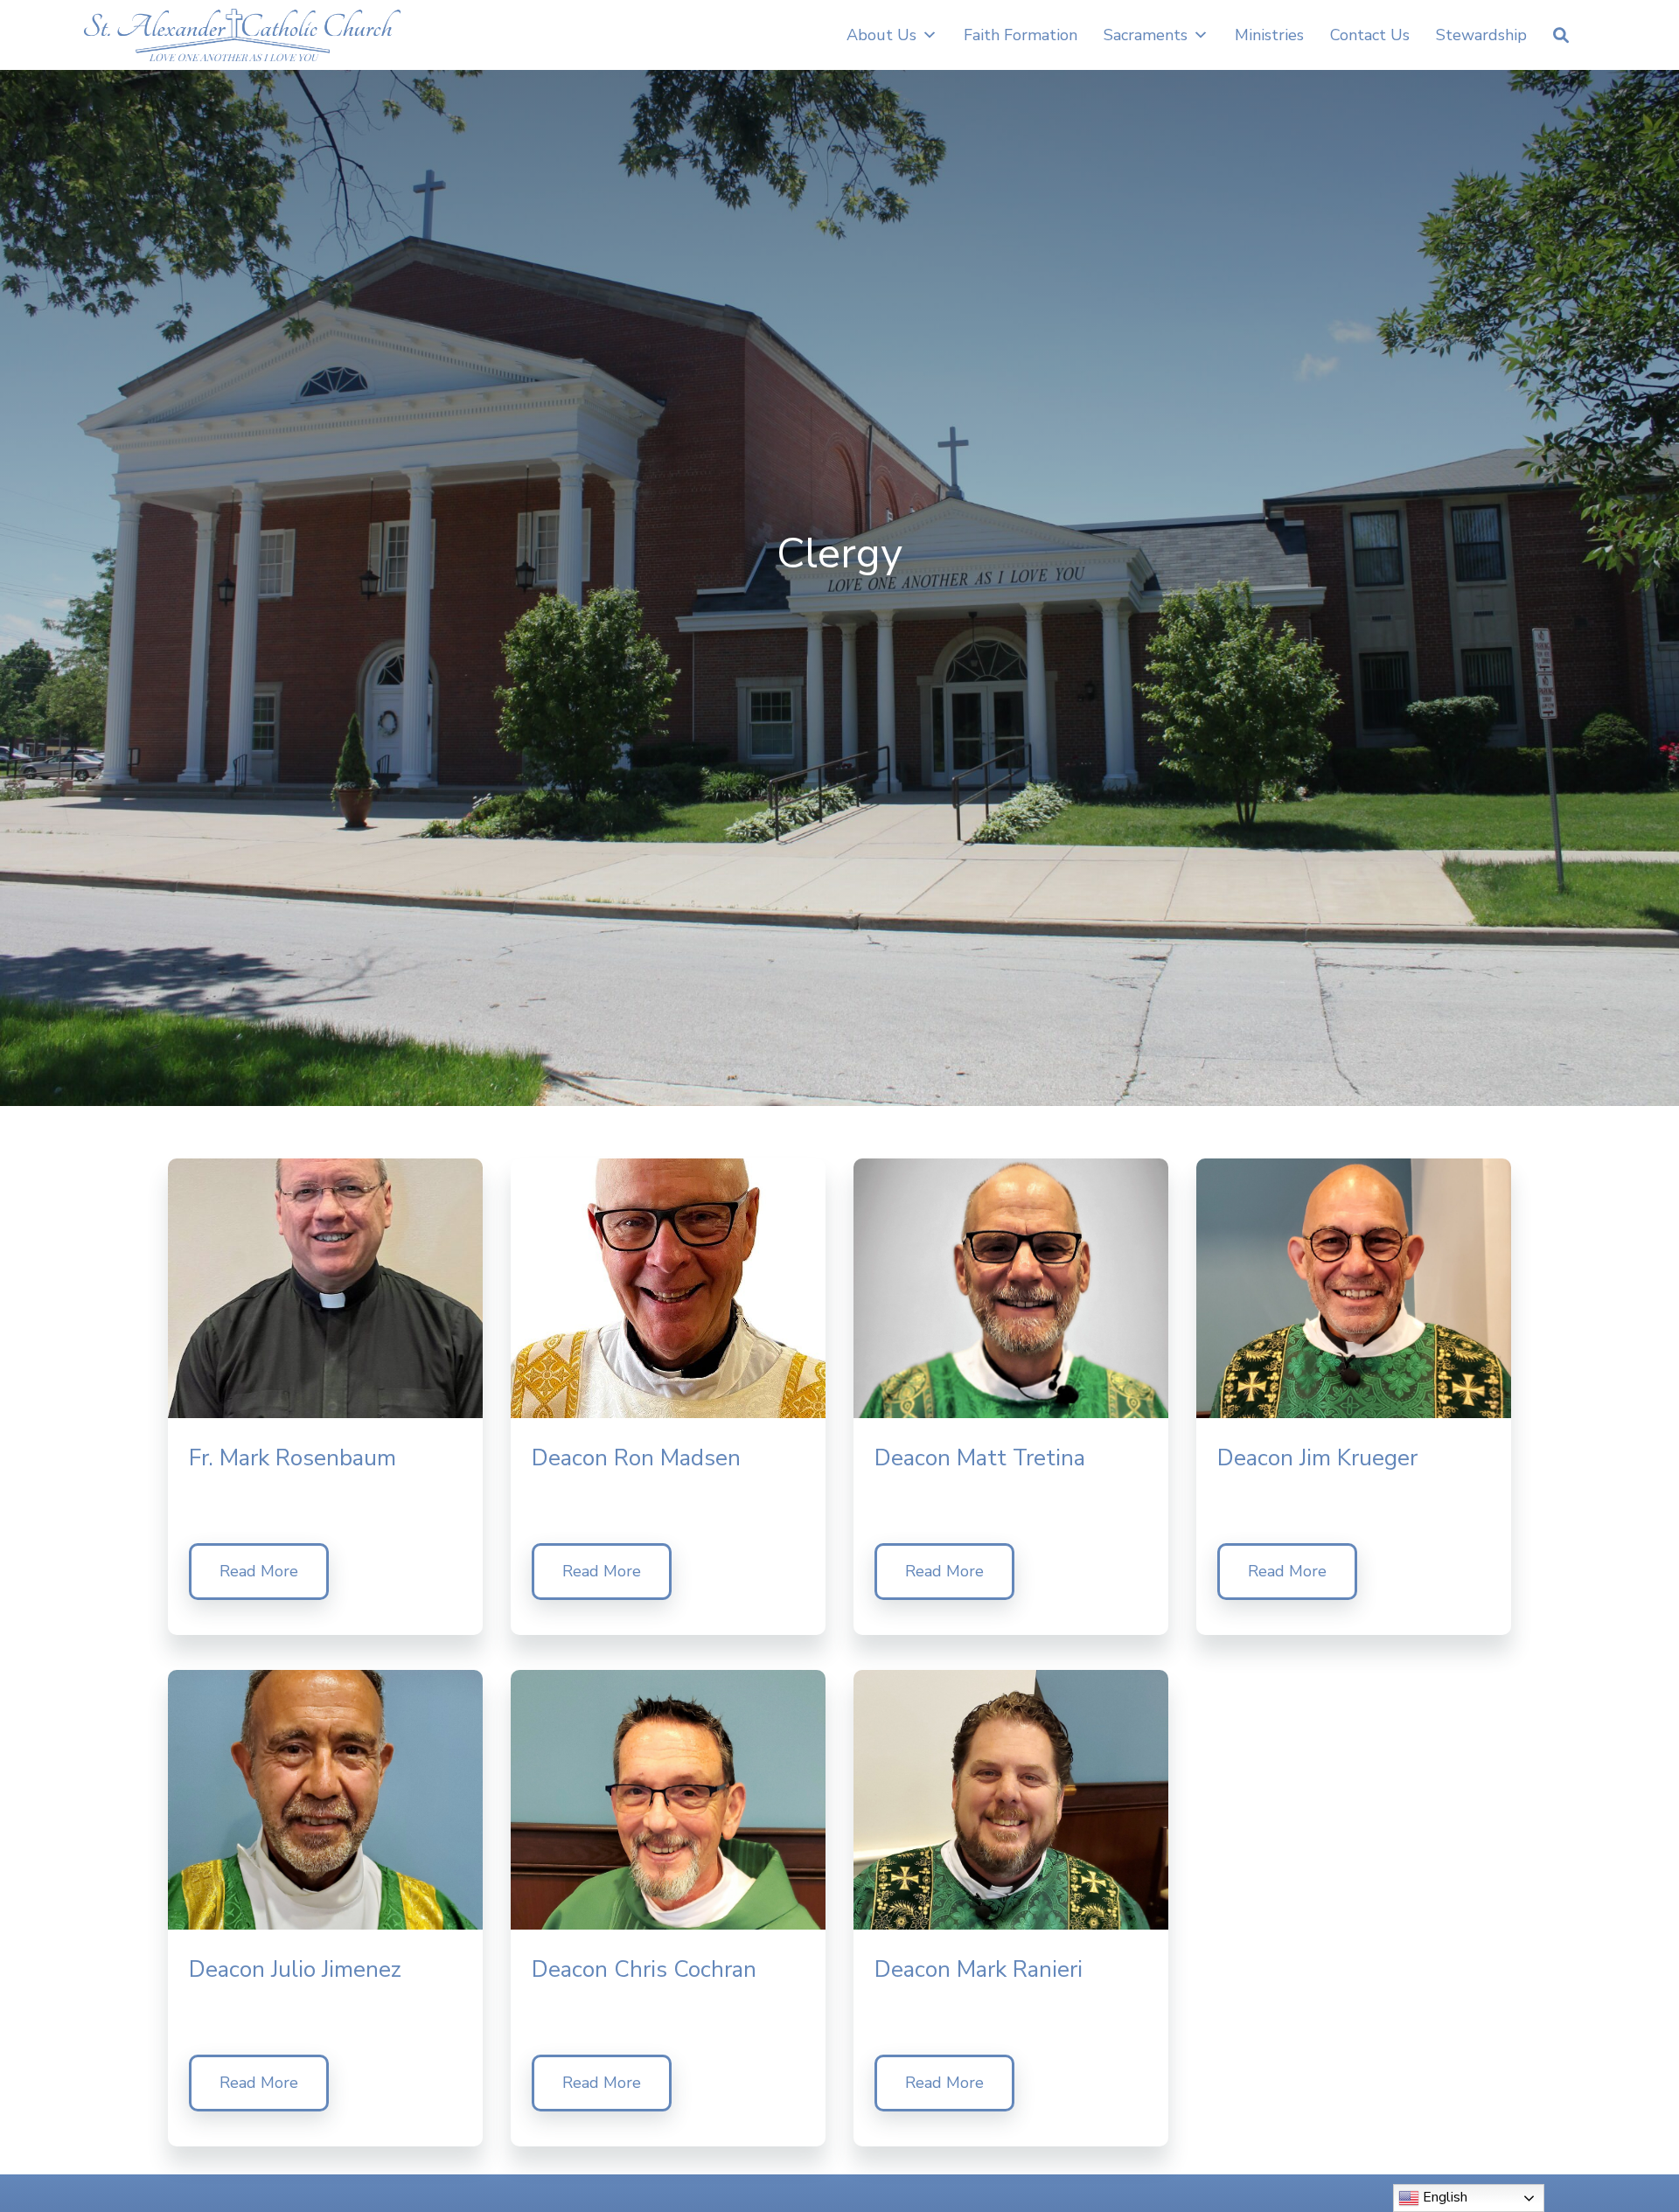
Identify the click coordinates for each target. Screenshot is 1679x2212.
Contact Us (1370, 35)
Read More (259, 1571)
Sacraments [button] (1146, 35)
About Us (881, 35)
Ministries (1269, 35)
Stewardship (1481, 35)
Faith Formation (1021, 35)
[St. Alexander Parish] (242, 35)
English (1443, 2197)
